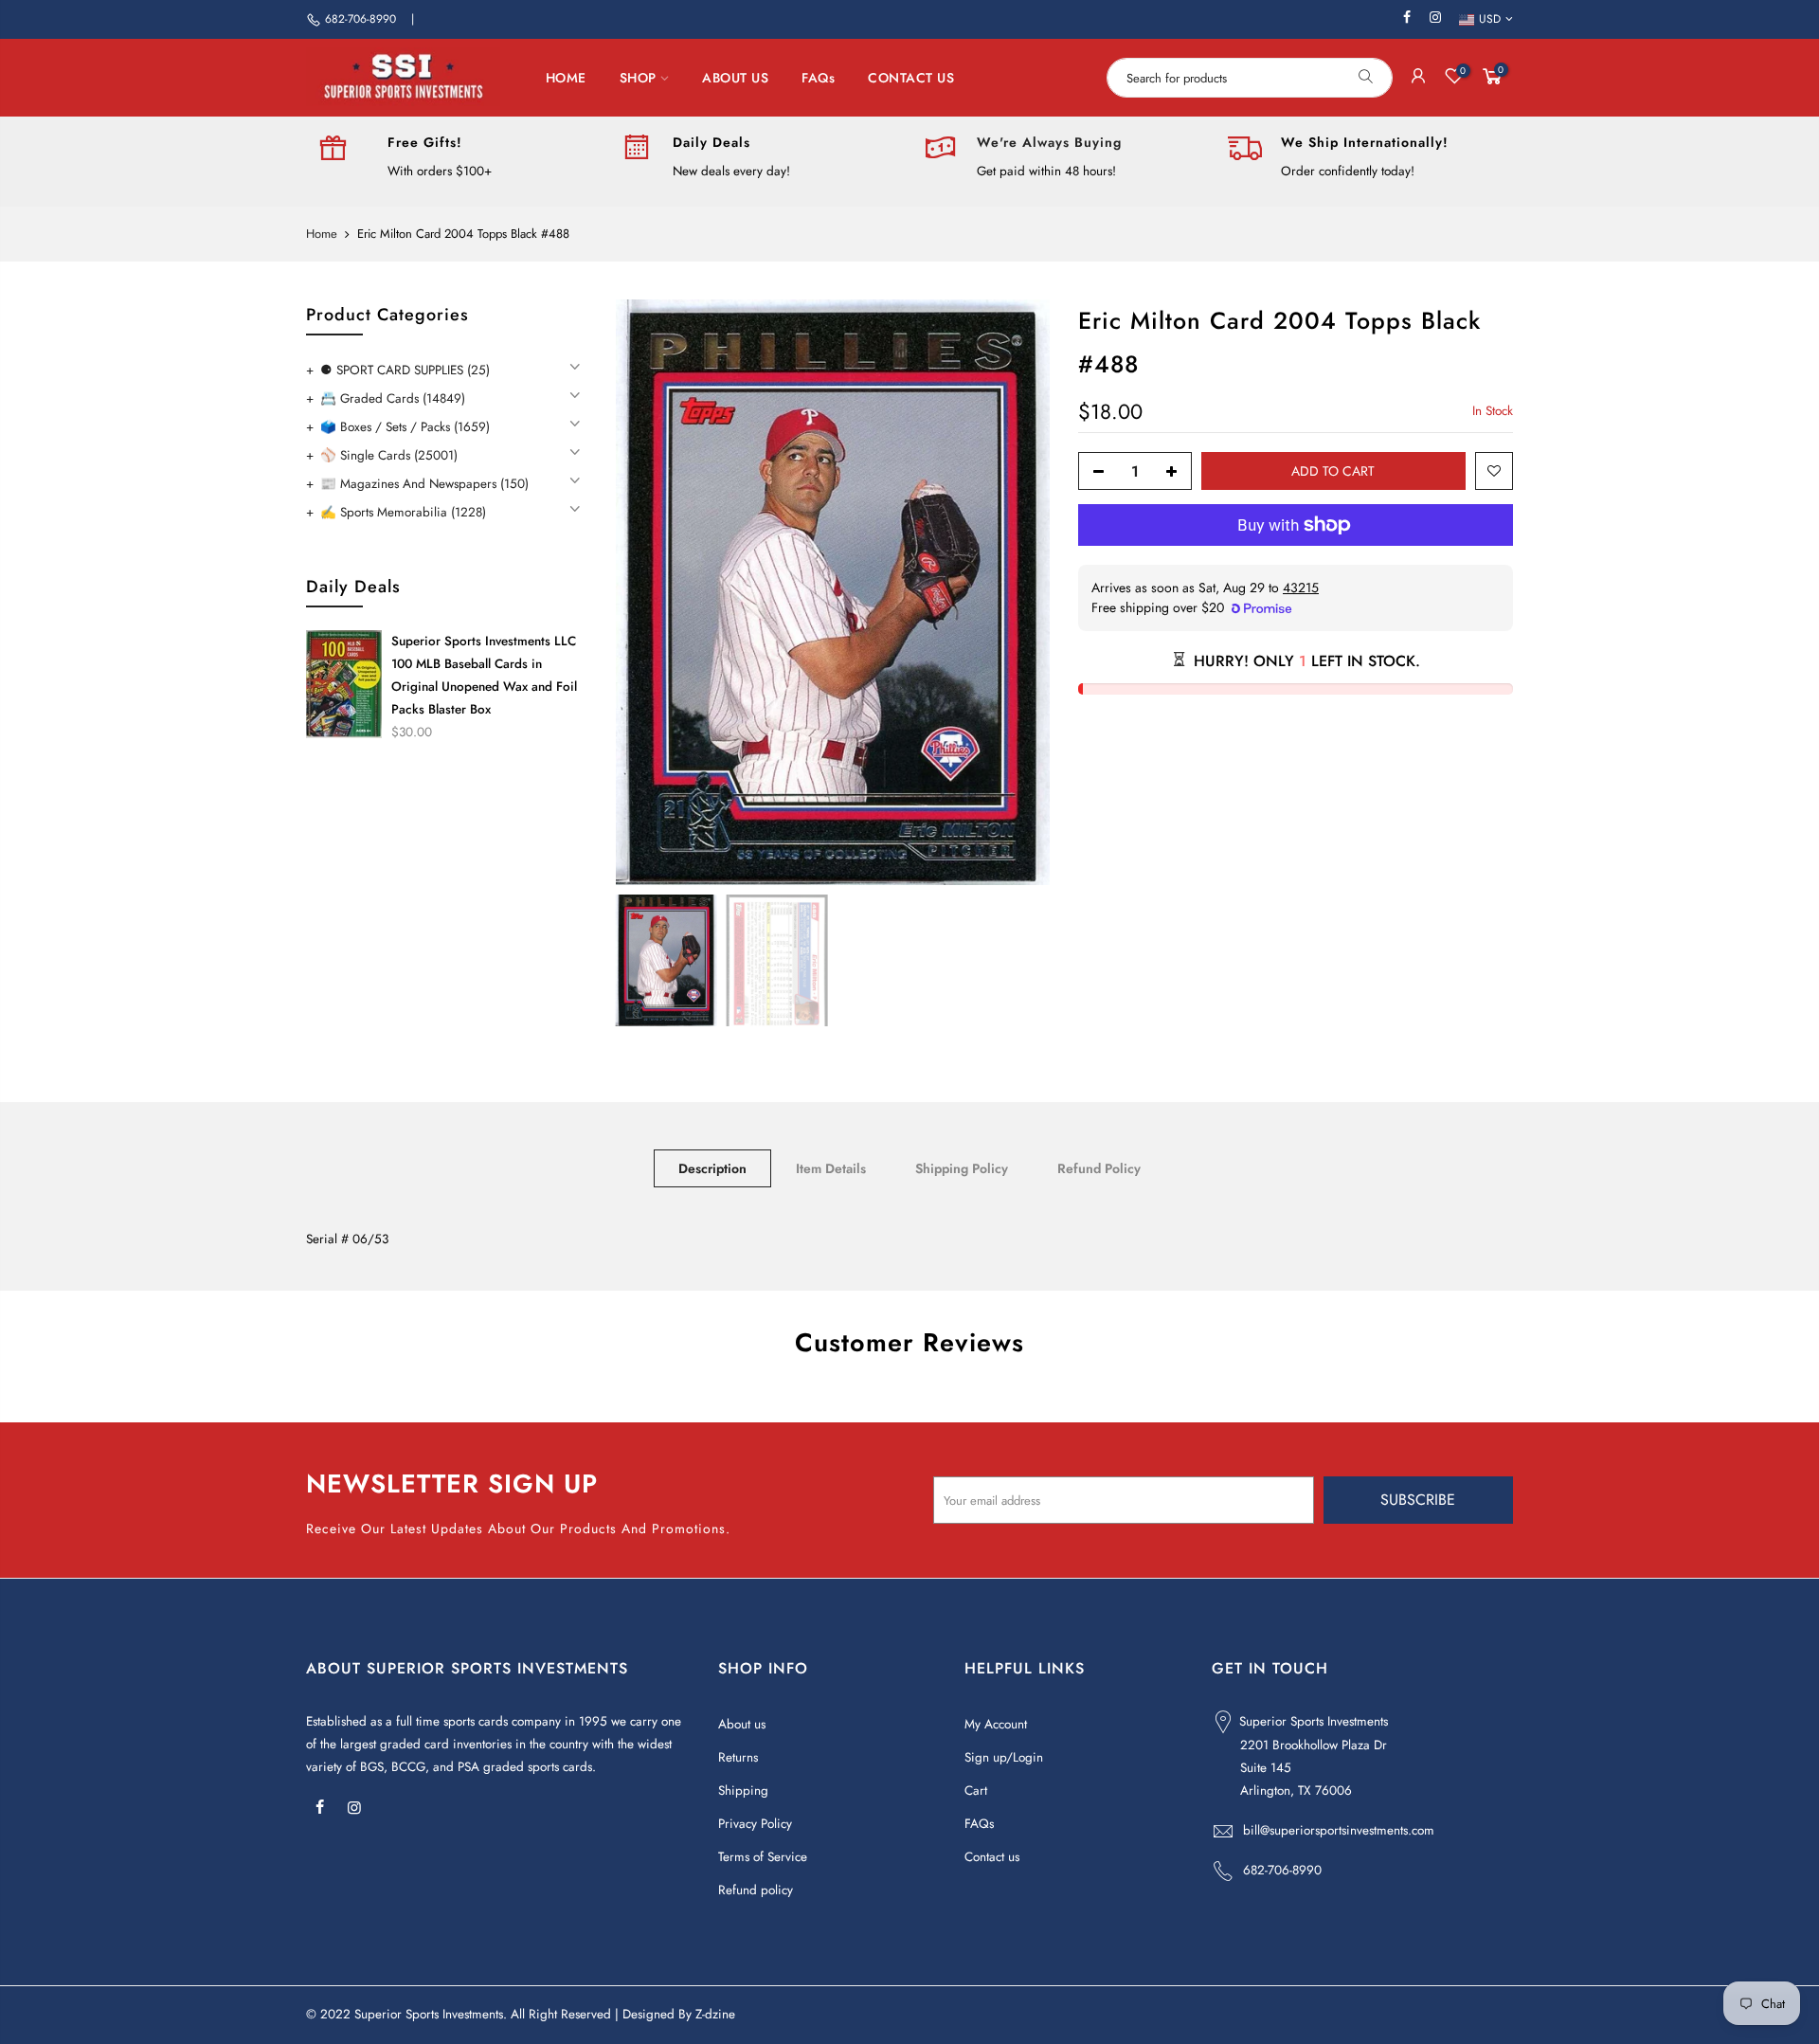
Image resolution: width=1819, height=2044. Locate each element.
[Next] (1017, 592)
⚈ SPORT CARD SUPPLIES (405, 370)
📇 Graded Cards (393, 398)
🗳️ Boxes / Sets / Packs (405, 427)
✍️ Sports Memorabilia (403, 512)
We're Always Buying (1049, 142)
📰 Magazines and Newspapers (424, 484)
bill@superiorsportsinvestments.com (1339, 1830)
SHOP (638, 78)
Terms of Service (763, 1857)
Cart (976, 1791)
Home (322, 234)
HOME (566, 78)
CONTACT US (911, 78)
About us (742, 1724)
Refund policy (756, 1890)
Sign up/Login (1004, 1757)
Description (712, 1168)
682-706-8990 (360, 19)
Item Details (831, 1168)
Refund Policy (1099, 1168)
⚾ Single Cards (389, 455)
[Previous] (648, 592)
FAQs (818, 78)
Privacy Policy (755, 1824)
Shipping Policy (962, 1168)
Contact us (992, 1857)
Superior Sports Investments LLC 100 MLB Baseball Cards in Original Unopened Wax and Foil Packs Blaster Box (484, 675)
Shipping (743, 1791)
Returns (738, 1757)
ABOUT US (735, 78)
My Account (996, 1724)
